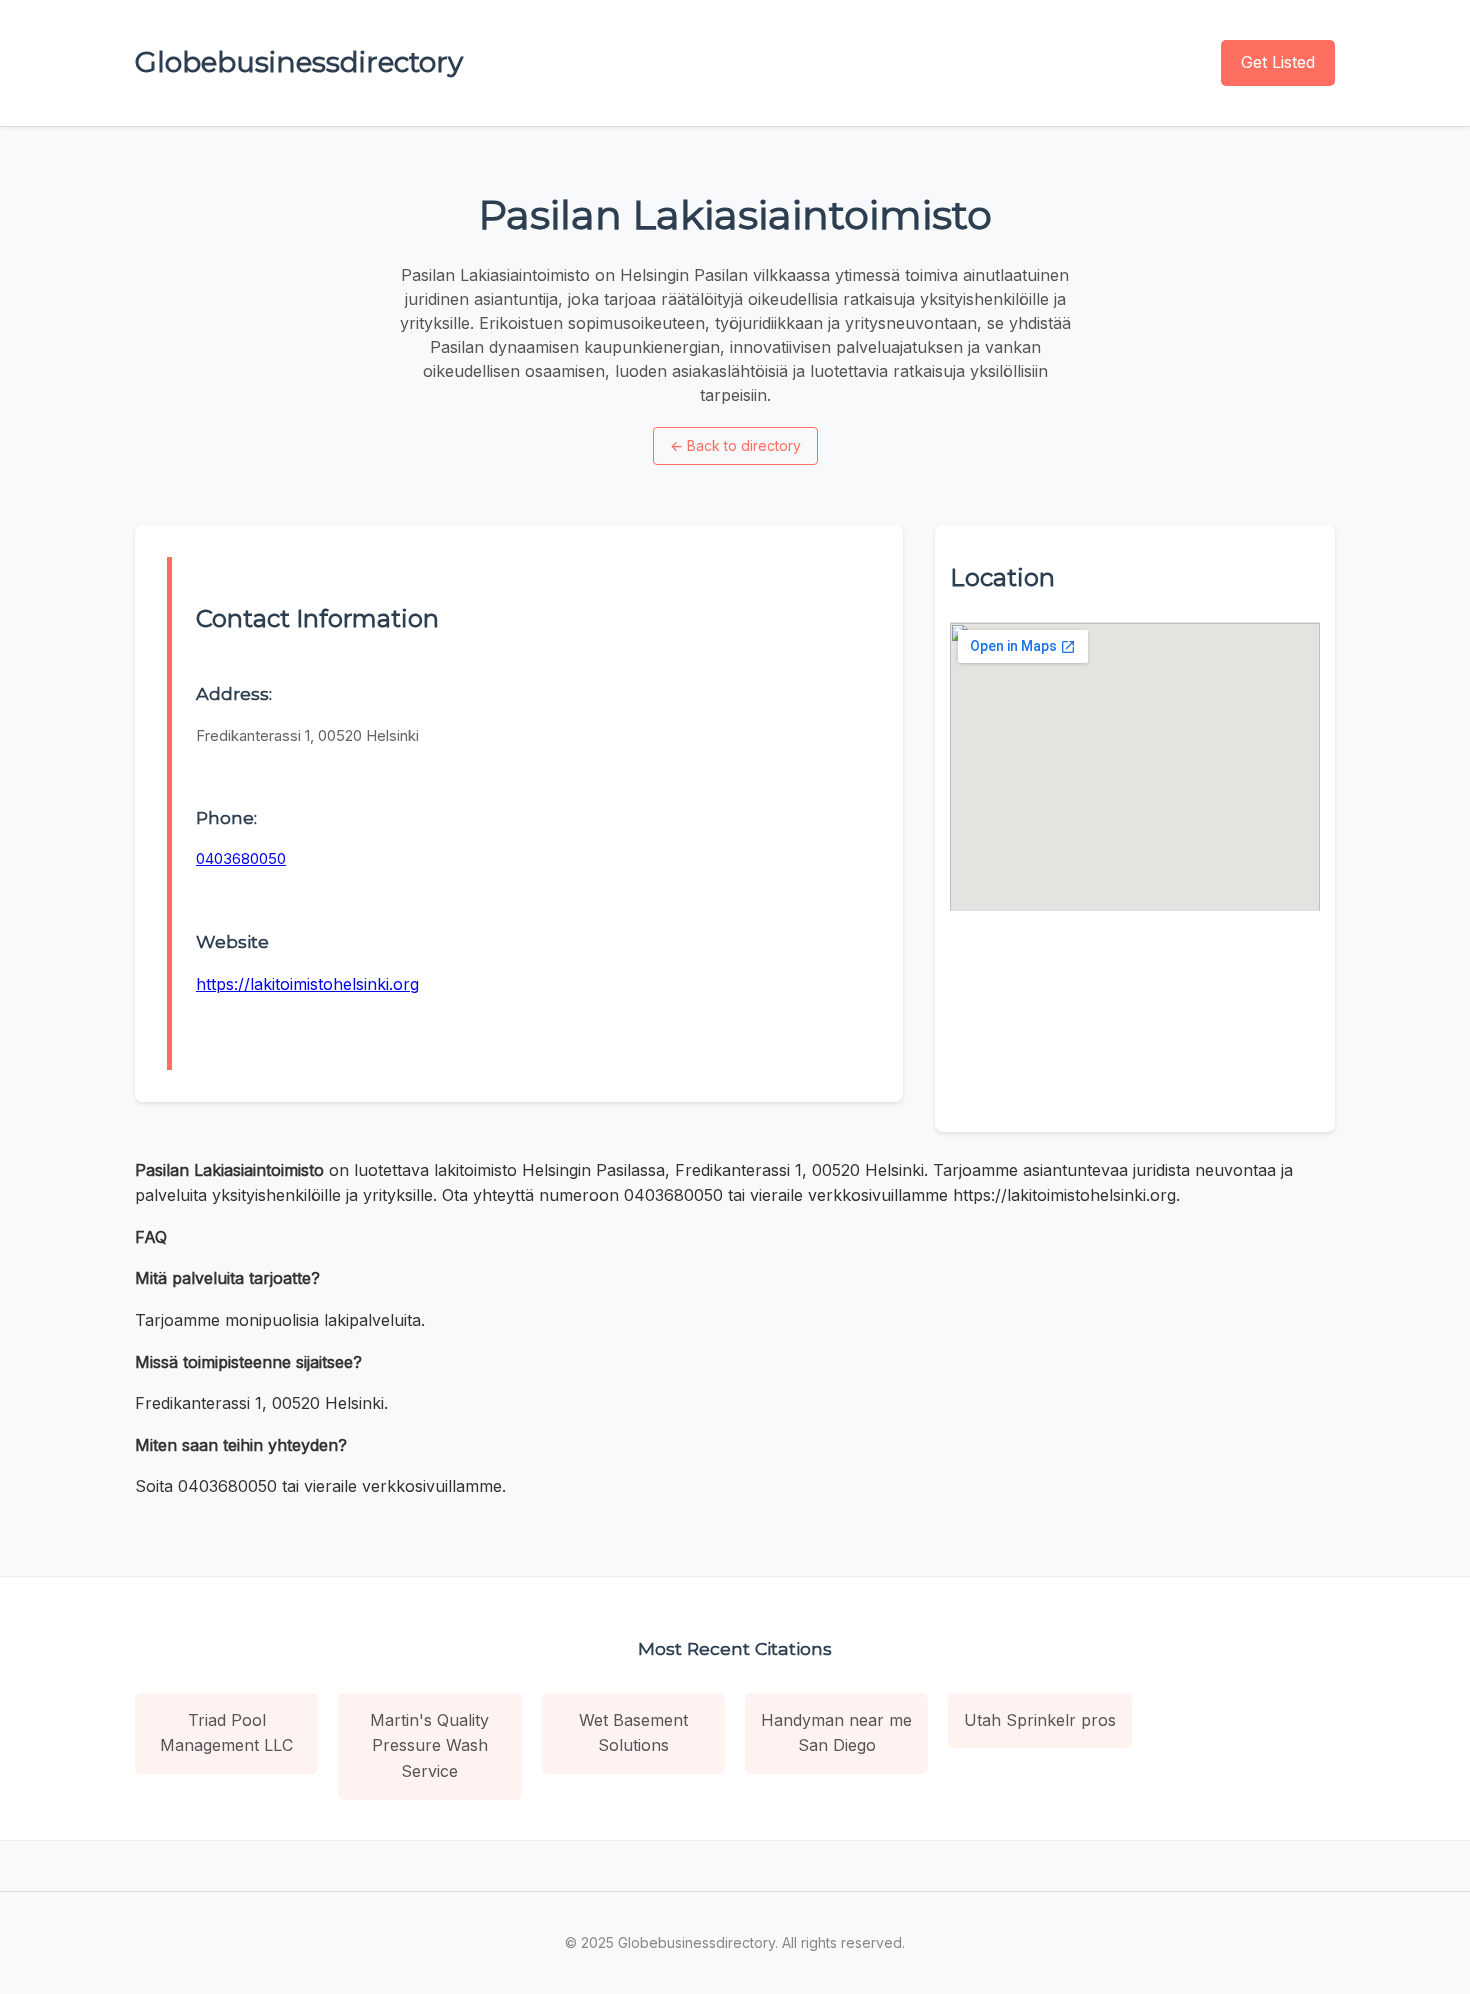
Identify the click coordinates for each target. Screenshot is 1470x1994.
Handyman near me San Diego (836, 1733)
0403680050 (241, 858)
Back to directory (735, 445)
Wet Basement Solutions (633, 1733)
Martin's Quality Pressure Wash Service (429, 1745)
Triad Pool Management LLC (226, 1733)
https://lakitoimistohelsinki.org (307, 984)
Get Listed (1278, 62)
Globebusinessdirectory (299, 62)
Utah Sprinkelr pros (1040, 1720)
